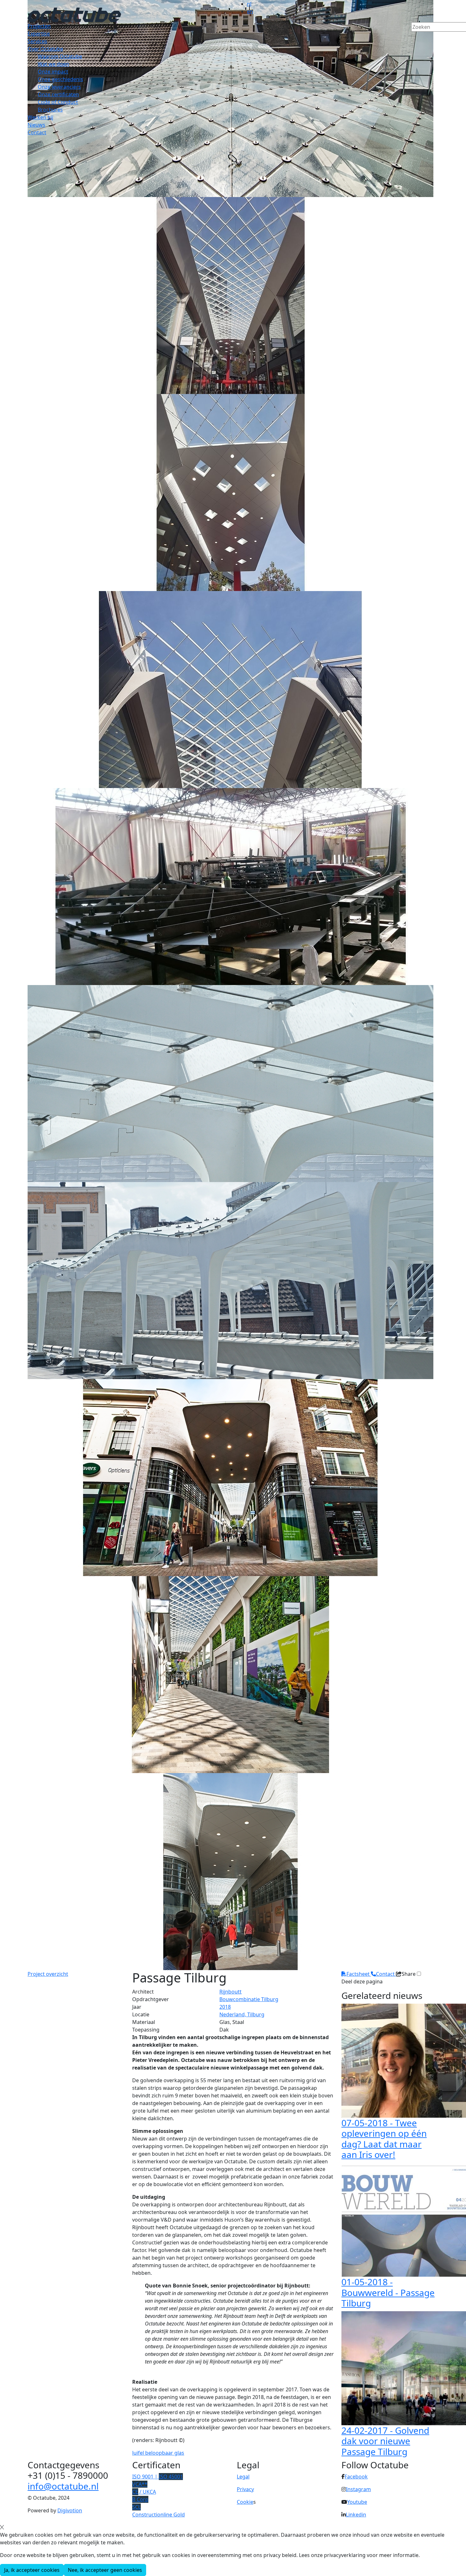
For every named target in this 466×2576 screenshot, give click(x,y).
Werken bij (40, 117)
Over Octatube (45, 49)
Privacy (245, 2489)
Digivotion (70, 2510)
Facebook (356, 2477)
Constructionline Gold (159, 2515)
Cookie (245, 2502)
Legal (243, 2477)
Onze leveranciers (59, 87)
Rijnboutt (230, 1992)
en (250, 11)
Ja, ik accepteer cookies (32, 2570)
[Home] (74, 14)
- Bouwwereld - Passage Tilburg (388, 2292)
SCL (136, 2507)
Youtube (357, 2502)
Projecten (39, 26)
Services (37, 41)
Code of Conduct (58, 102)
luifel (139, 2453)
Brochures (50, 110)
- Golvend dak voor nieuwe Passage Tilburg (385, 2441)
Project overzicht (48, 1974)
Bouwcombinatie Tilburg (249, 1999)
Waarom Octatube (60, 56)
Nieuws (36, 125)
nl (249, 4)
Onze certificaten (58, 94)
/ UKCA (144, 2492)
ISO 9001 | (158, 2477)
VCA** (140, 2484)
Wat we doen (53, 64)
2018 (225, 2007)
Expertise (39, 34)
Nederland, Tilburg (242, 2014)
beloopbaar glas (165, 2453)
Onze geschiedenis (60, 79)
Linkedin (356, 2515)
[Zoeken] (415, 38)
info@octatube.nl (63, 2486)
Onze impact (53, 72)
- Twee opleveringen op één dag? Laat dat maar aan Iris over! (384, 2139)
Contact (37, 132)
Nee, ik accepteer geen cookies (105, 2570)
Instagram (358, 2489)
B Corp (140, 2499)
